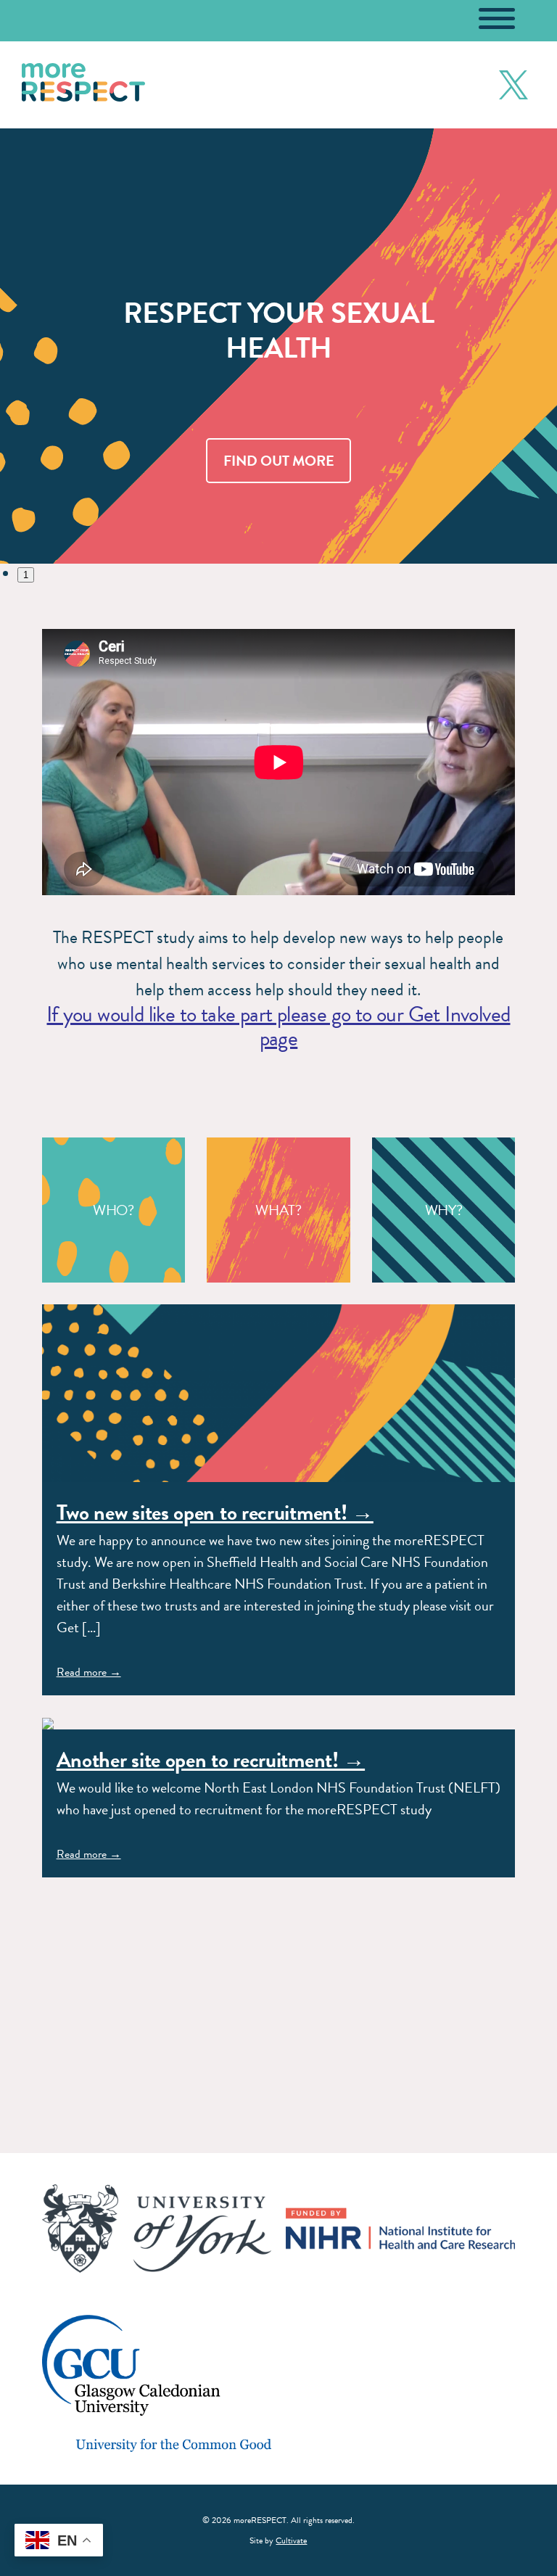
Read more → (89, 1672)
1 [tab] (26, 575)
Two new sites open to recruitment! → (215, 1513)
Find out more (279, 461)
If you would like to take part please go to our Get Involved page (278, 1026)
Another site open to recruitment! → (211, 1760)
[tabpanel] (278, 346)
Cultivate (291, 2540)
